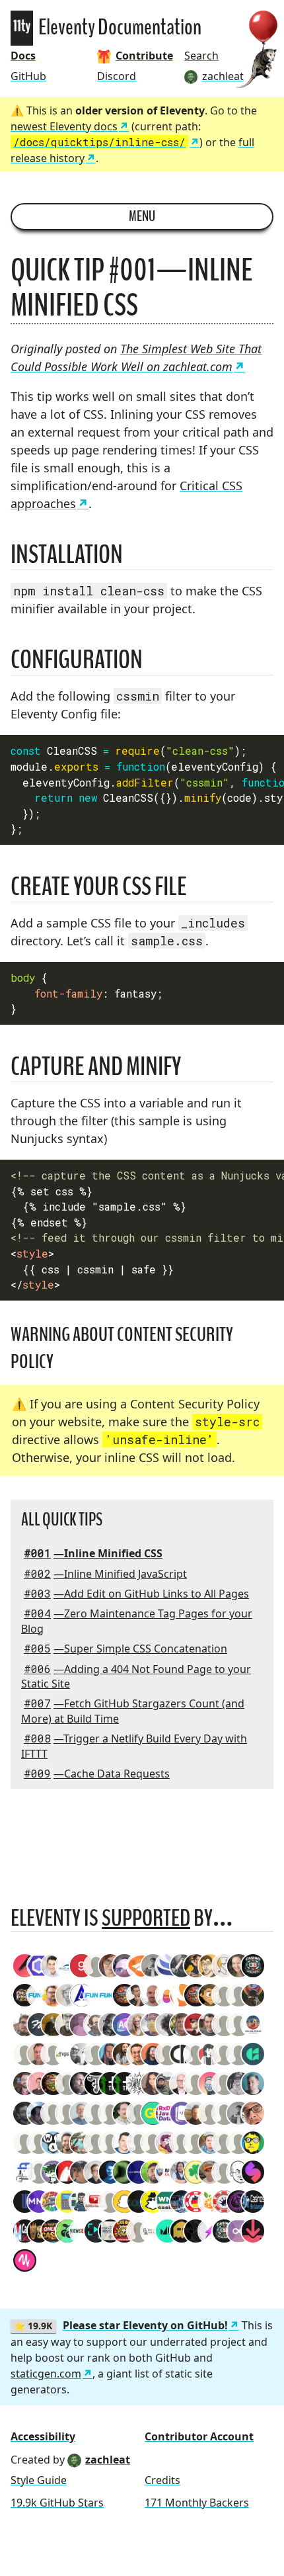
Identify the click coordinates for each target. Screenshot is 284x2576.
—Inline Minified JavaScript (105, 1574)
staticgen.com (46, 2374)
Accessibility (43, 2436)
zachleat (108, 2460)
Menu (142, 216)
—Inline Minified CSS (93, 1553)
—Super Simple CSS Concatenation (125, 1649)
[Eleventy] (22, 28)
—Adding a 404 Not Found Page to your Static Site (136, 1676)
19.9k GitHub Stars (57, 2503)
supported (146, 1918)
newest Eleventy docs (64, 126)
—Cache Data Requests (97, 1774)
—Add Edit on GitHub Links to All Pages (136, 1594)
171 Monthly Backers (197, 2503)
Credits (162, 2480)
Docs (23, 56)
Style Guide (39, 2480)
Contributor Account (199, 2436)
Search (201, 56)
